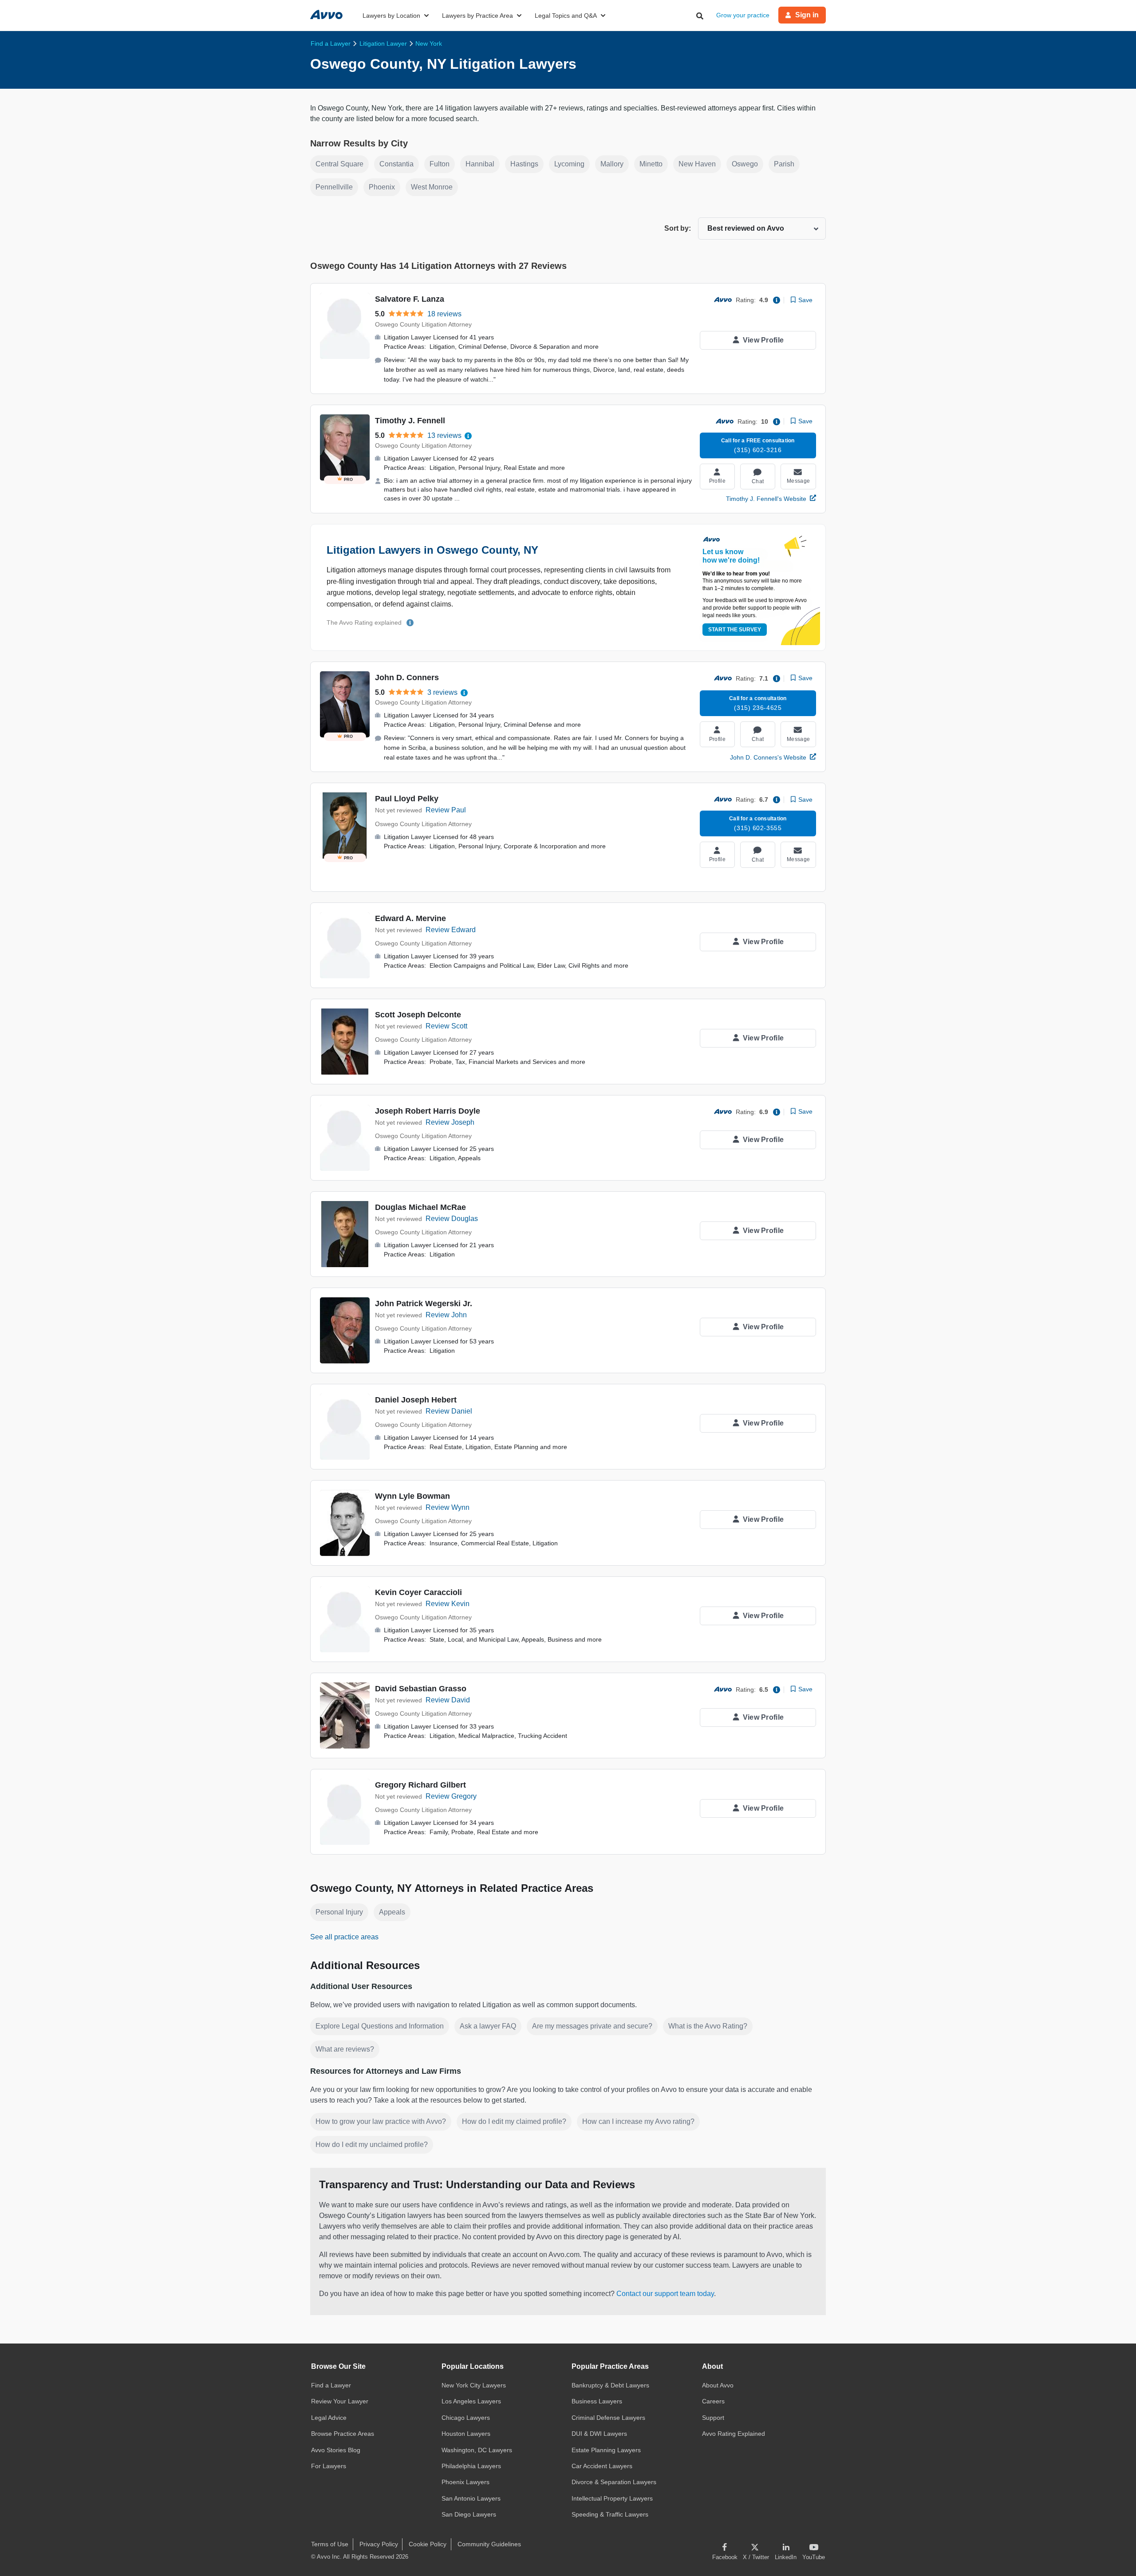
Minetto (651, 164)
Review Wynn (448, 1507)
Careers (713, 2401)
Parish (784, 164)
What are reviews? (345, 2049)
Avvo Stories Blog (336, 2450)
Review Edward (451, 930)
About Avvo (718, 2385)
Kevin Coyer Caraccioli (418, 1592)
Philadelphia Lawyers (471, 2466)
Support (713, 2418)
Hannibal (480, 164)
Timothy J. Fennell (410, 421)
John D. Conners (407, 677)
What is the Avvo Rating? (708, 2026)
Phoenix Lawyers (465, 2482)
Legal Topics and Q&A (566, 16)
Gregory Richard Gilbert (420, 1785)
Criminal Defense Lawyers (608, 2418)
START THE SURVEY (735, 630)
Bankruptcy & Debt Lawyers (610, 2385)
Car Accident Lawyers (602, 2466)
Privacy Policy (379, 2544)
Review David (448, 1700)
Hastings (524, 164)
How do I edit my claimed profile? (514, 2121)
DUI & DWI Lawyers (599, 2434)
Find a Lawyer (331, 2385)
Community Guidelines (489, 2544)
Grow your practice (743, 15)
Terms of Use (330, 2544)
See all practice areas (344, 1937)
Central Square (339, 164)
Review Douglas (452, 1219)
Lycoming (569, 164)
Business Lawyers (597, 2401)
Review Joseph (450, 1122)
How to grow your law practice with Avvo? (381, 2121)
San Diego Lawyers (469, 2514)
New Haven (697, 164)
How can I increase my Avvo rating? (638, 2121)
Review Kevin (448, 1604)
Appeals (392, 1912)
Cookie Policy (428, 2544)
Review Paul (446, 810)
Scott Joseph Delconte (418, 1015)
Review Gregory (451, 1796)
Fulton (440, 164)
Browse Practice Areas (343, 2434)
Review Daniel (449, 1411)
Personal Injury (339, 1912)
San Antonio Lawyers (471, 2498)
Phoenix (382, 187)
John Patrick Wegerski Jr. (424, 1304)
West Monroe (432, 187)
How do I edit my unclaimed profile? (372, 2145)
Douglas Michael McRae (420, 1207)
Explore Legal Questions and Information (380, 2026)
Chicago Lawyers (466, 2418)
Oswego (745, 164)
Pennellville (334, 187)
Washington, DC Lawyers (477, 2450)
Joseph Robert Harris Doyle (428, 1111)
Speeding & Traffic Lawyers (610, 2514)
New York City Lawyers (474, 2385)
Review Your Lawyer (340, 2401)
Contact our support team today (665, 2294)
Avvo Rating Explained (734, 2434)
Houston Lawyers (466, 2434)
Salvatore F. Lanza (410, 299)
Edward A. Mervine (410, 918)
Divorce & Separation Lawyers (614, 2482)
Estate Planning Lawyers (606, 2450)
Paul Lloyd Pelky (407, 799)
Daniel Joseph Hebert (416, 1400)
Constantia (396, 164)
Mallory (612, 164)
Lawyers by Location (391, 16)
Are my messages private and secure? (592, 2026)
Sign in (807, 15)
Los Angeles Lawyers (471, 2401)
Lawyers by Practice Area (477, 16)
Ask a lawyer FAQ (488, 2026)
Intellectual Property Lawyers (612, 2498)
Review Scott (446, 1026)
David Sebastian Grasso (421, 1689)
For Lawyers (329, 2466)
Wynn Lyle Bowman (412, 1496)
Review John (446, 1315)
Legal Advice (329, 2418)
